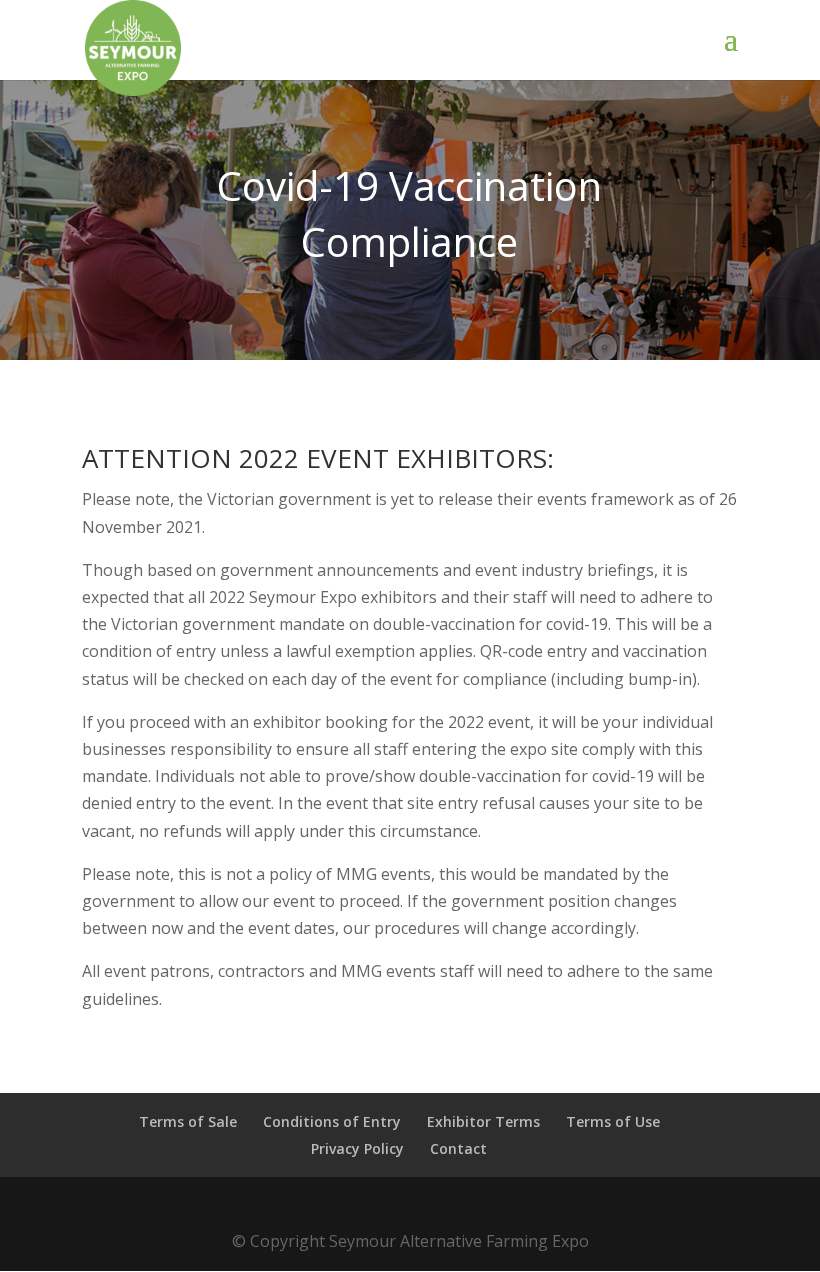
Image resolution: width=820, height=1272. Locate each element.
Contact (458, 1148)
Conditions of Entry (332, 1121)
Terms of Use (613, 1121)
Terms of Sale (188, 1121)
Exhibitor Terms (483, 1121)
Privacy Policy (357, 1148)
